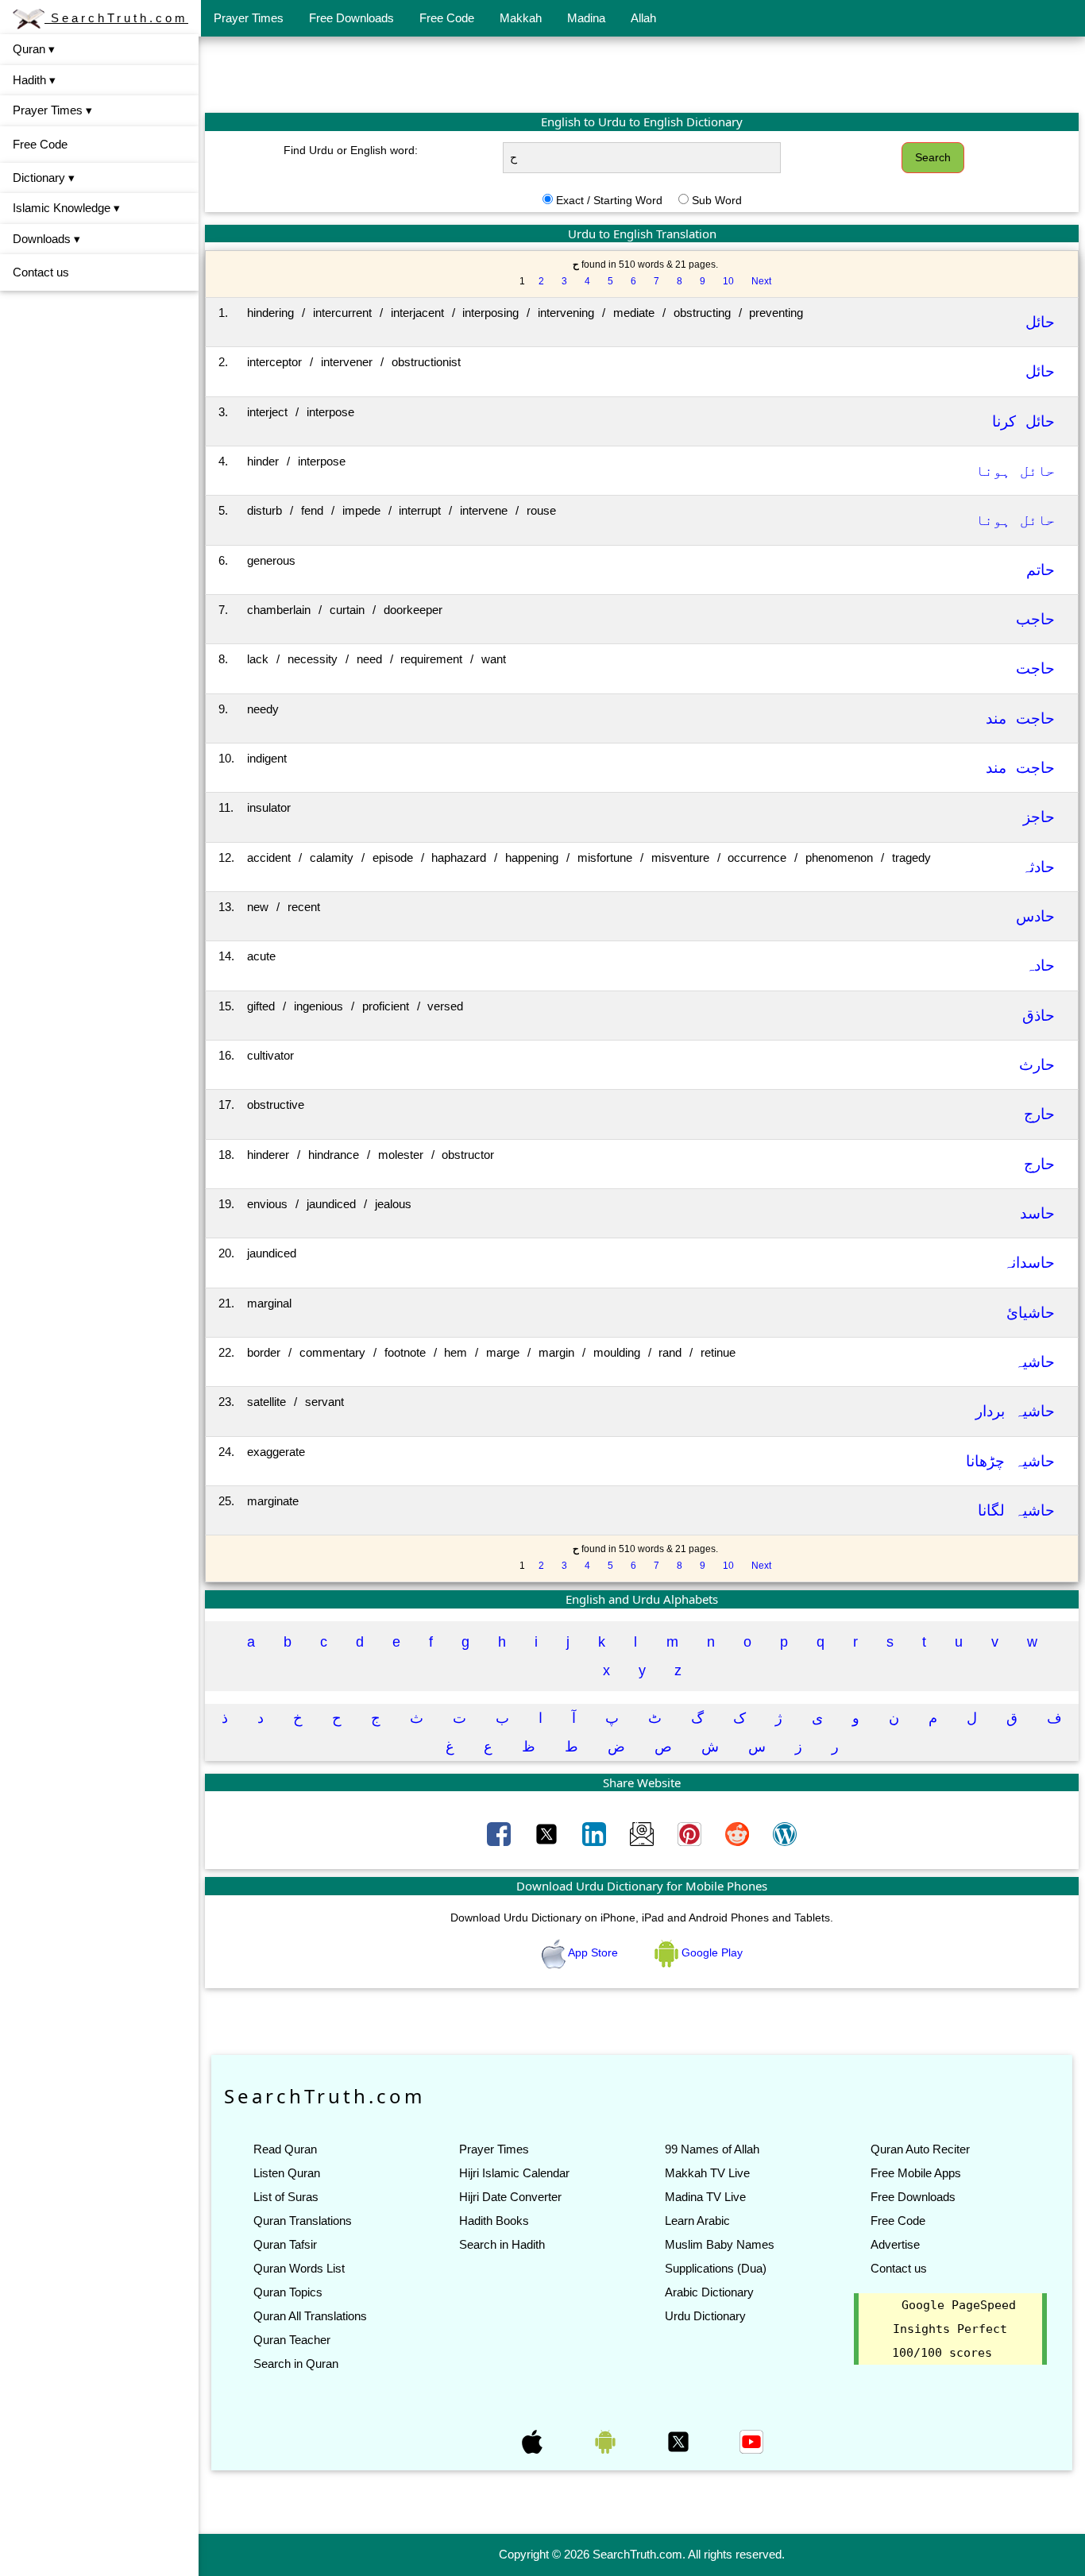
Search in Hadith (502, 2244)
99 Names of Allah (712, 2149)
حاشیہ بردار (1015, 1411)
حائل (1040, 322)
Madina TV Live (705, 2197)
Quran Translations (303, 2221)
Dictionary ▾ (44, 178)
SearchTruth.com (116, 18)
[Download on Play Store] (607, 2441)
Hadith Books (494, 2221)
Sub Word (717, 200)
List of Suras (286, 2197)
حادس (1035, 916)
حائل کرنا (1023, 421)
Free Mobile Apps (916, 2173)
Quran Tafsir (285, 2244)
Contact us (41, 272)
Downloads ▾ (46, 239)
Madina (586, 18)
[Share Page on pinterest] (691, 1833)
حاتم (1041, 570)
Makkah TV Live (707, 2173)
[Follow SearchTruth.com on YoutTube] (751, 2441)
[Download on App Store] (534, 2441)
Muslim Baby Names (720, 2244)
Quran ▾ (34, 49)
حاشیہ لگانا (1016, 1510)
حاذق (1039, 1016)
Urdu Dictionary (705, 2316)
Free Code (447, 18)
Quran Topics (288, 2292)
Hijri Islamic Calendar (514, 2173)
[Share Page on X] (548, 1833)
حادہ (1040, 966)
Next (761, 281)
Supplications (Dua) (716, 2268)
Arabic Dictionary (709, 2292)
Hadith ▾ (34, 80)
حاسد (1037, 1213)
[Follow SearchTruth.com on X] (680, 2441)
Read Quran (285, 2149)
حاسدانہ (1029, 1263)
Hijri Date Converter (510, 2197)
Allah (643, 18)
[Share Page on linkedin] (596, 1833)
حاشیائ (1031, 1313)
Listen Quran (287, 2173)
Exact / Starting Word (609, 200)
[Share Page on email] (643, 1833)
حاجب (1035, 619)
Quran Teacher (292, 2340)
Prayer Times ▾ (52, 110)
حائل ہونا (1015, 471)
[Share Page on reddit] (739, 1833)
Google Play (710, 1952)
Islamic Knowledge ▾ (66, 208)
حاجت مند (1020, 718)
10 (728, 281)
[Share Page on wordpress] (785, 1833)
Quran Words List (299, 2268)
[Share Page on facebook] (500, 1833)
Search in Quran (296, 2364)
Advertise (895, 2244)
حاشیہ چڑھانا (1010, 1461)
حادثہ (1038, 867)
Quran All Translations (310, 2316)
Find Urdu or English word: (351, 150)
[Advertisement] (642, 74)
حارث (1037, 1065)
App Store (593, 1952)
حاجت (1035, 668)
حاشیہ (1035, 1362)
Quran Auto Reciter (920, 2149)
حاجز (1039, 817)
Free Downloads (351, 18)
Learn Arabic (697, 2221)
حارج (1039, 1114)
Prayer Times (249, 18)
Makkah (521, 18)
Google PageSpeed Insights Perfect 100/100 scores (954, 2329)
